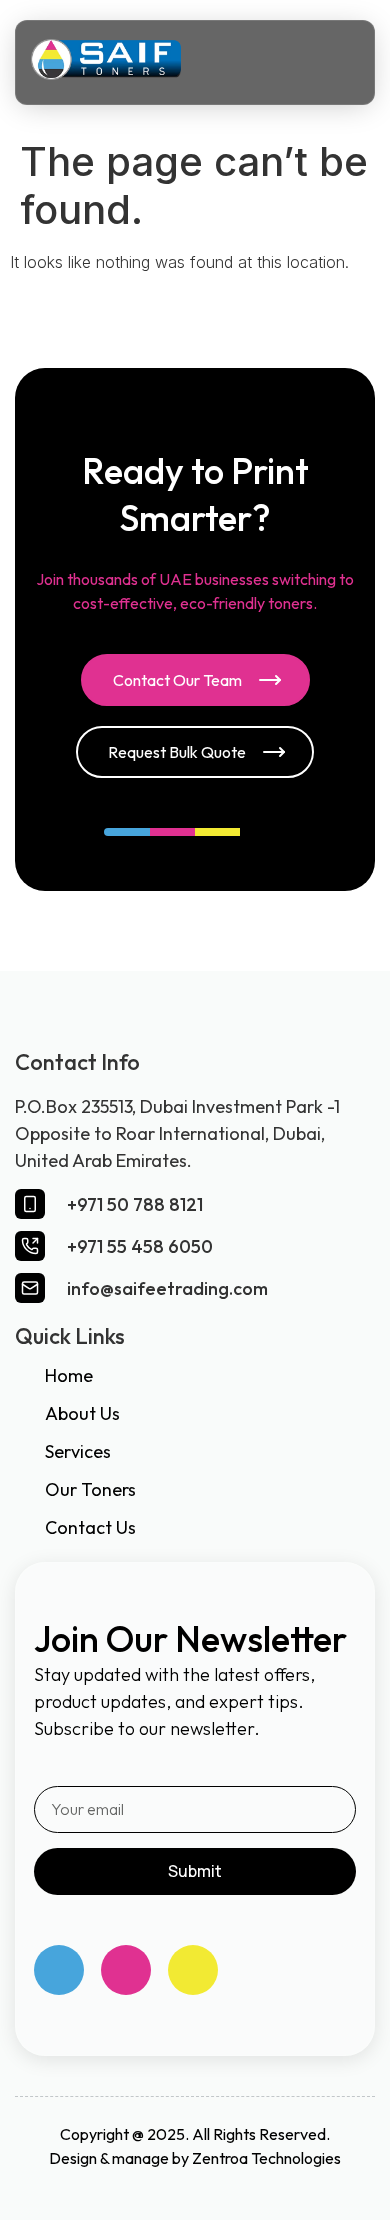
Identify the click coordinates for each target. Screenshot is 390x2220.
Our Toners (90, 1489)
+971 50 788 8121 (135, 1204)
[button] (334, 63)
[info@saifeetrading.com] (30, 1288)
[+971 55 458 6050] (30, 1246)
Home (69, 1375)
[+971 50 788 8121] (30, 1204)
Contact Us (90, 1527)
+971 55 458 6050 (140, 1246)
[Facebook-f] (59, 1970)
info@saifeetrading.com (167, 1288)
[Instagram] (126, 1970)
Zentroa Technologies (266, 2158)
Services (78, 1451)
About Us (82, 1413)
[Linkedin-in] (193, 1970)
